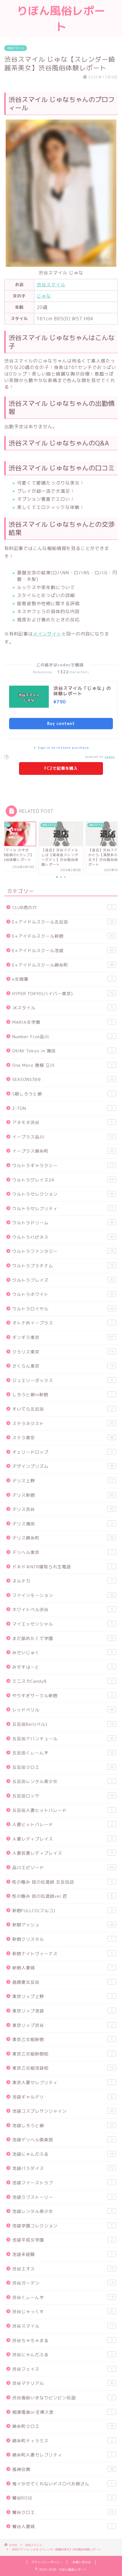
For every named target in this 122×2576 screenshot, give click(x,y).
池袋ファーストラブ (63, 2183)
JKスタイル (63, 1008)
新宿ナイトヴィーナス (63, 1954)
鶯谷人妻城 (63, 2527)
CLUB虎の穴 (63, 908)
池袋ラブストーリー (63, 2197)
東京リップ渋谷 (63, 2025)
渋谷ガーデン (63, 2283)
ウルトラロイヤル (63, 1309)
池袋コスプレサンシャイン (63, 2111)
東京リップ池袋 (63, 2011)
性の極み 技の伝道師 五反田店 (63, 1882)
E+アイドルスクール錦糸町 (63, 965)
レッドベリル (63, 1710)
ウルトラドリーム (63, 1223)
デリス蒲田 (63, 1524)
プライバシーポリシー (47, 2562)
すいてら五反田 (63, 1409)
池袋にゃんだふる (63, 2154)
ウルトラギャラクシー (63, 1166)
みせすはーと (63, 1667)
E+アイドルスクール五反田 (63, 922)
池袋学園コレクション (63, 2226)
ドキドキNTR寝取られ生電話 (63, 1567)
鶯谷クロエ (63, 2512)
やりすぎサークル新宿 (63, 1696)
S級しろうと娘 (63, 1094)
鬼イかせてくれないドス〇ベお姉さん (63, 2484)
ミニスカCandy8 (63, 1681)
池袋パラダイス (63, 2168)
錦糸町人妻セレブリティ (63, 2455)
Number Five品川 (63, 1037)
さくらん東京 (63, 1366)
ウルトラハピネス (63, 1237)
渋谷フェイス (63, 2369)
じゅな (44, 296)
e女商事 (63, 979)
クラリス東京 (63, 1352)
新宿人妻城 (63, 1968)
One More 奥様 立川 (63, 1065)
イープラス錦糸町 (63, 1151)
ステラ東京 (63, 1438)
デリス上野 (63, 1481)
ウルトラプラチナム (63, 1266)
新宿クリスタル (63, 1939)
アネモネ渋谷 (63, 1122)
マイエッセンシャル (63, 1624)
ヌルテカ (63, 1581)
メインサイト (47, 634)
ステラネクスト (63, 1424)
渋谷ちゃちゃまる (63, 2341)
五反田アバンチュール (63, 1739)
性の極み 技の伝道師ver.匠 (63, 1896)
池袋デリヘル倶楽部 (63, 2140)
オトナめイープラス (63, 1323)
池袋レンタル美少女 (63, 2211)
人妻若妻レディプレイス (63, 1853)
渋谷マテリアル (63, 2383)
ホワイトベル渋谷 (63, 1610)
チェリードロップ (63, 1452)
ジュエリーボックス (63, 1380)
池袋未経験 (63, 2254)
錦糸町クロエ (63, 2426)
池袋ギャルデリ (63, 2097)
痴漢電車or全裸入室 (63, 2412)
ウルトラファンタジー (63, 1251)
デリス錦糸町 (63, 1538)
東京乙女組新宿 (63, 2039)
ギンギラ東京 (63, 1337)
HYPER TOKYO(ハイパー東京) (63, 994)
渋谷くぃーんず (63, 2297)
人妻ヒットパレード (63, 1825)
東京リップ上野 (63, 1996)
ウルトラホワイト (63, 1294)
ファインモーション (63, 1595)
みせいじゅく (63, 1653)
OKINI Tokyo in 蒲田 (63, 1051)
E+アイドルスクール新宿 (63, 936)
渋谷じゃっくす (63, 2312)
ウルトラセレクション (63, 1194)
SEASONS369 (63, 1079)
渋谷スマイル (16, 48)
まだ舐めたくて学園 (63, 1638)
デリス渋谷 (63, 1509)
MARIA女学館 (63, 1022)
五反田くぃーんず (63, 1753)
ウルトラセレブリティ (63, 1209)
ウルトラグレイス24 (63, 1180)
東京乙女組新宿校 (63, 2054)
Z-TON (63, 1108)
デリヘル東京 (63, 1552)
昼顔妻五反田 (63, 1982)
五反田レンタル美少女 (63, 1781)
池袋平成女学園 (63, 2240)
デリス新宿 (63, 1495)
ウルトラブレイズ (63, 1280)
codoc (110, 757)
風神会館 (63, 2469)
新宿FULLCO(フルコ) (63, 1911)
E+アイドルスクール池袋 (63, 951)
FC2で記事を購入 (61, 768)
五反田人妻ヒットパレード (63, 1810)
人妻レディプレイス (63, 1839)
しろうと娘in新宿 (63, 1395)
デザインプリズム (63, 1466)
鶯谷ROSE (63, 2498)
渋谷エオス (63, 2269)
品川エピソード (63, 1868)
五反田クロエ (63, 1767)
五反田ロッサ (63, 1796)
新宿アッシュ (63, 1925)
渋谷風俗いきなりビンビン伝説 (63, 2398)
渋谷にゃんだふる (63, 2355)
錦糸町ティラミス (63, 2441)
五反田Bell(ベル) (63, 1724)
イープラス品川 (63, 1137)
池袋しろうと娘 (63, 2126)
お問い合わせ (82, 2562)
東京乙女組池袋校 (63, 2068)
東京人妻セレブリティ (63, 2083)
